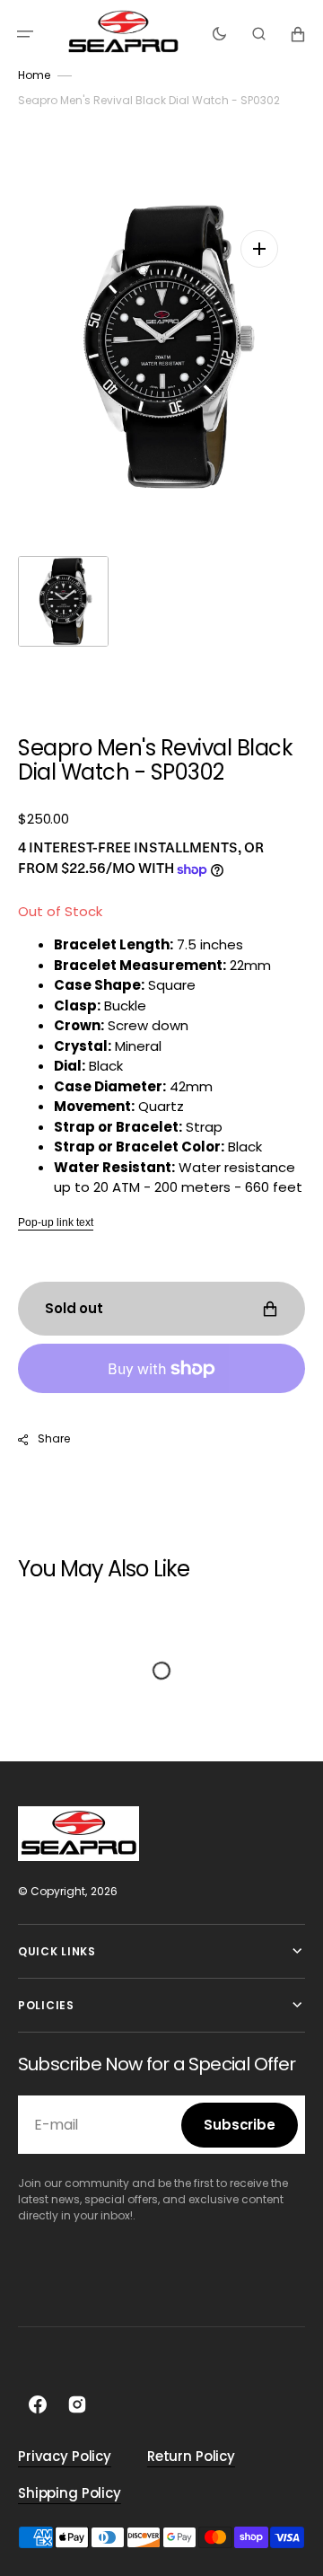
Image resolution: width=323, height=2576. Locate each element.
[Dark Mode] (219, 34)
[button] (25, 34)
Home (34, 75)
